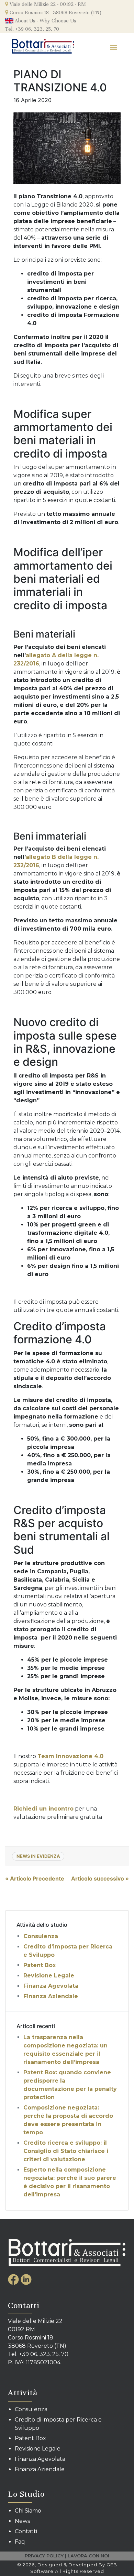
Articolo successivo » (100, 1878)
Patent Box (40, 1965)
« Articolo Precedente (35, 1878)
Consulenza (41, 1936)
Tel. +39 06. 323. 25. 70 (32, 29)
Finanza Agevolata (51, 1986)
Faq (20, 2542)
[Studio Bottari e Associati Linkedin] (26, 2279)
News (22, 2521)
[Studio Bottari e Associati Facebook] (14, 2279)
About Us (24, 21)
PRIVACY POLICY (44, 2556)
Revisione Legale (49, 1976)
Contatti (26, 2531)
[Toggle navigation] (114, 47)
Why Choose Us (58, 21)
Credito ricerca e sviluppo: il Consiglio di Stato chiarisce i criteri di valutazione (66, 2151)
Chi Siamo (28, 2511)
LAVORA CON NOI (88, 2556)
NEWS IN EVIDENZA (38, 1856)
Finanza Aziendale (51, 1996)
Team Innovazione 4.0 (70, 1756)
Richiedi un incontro (43, 1809)
